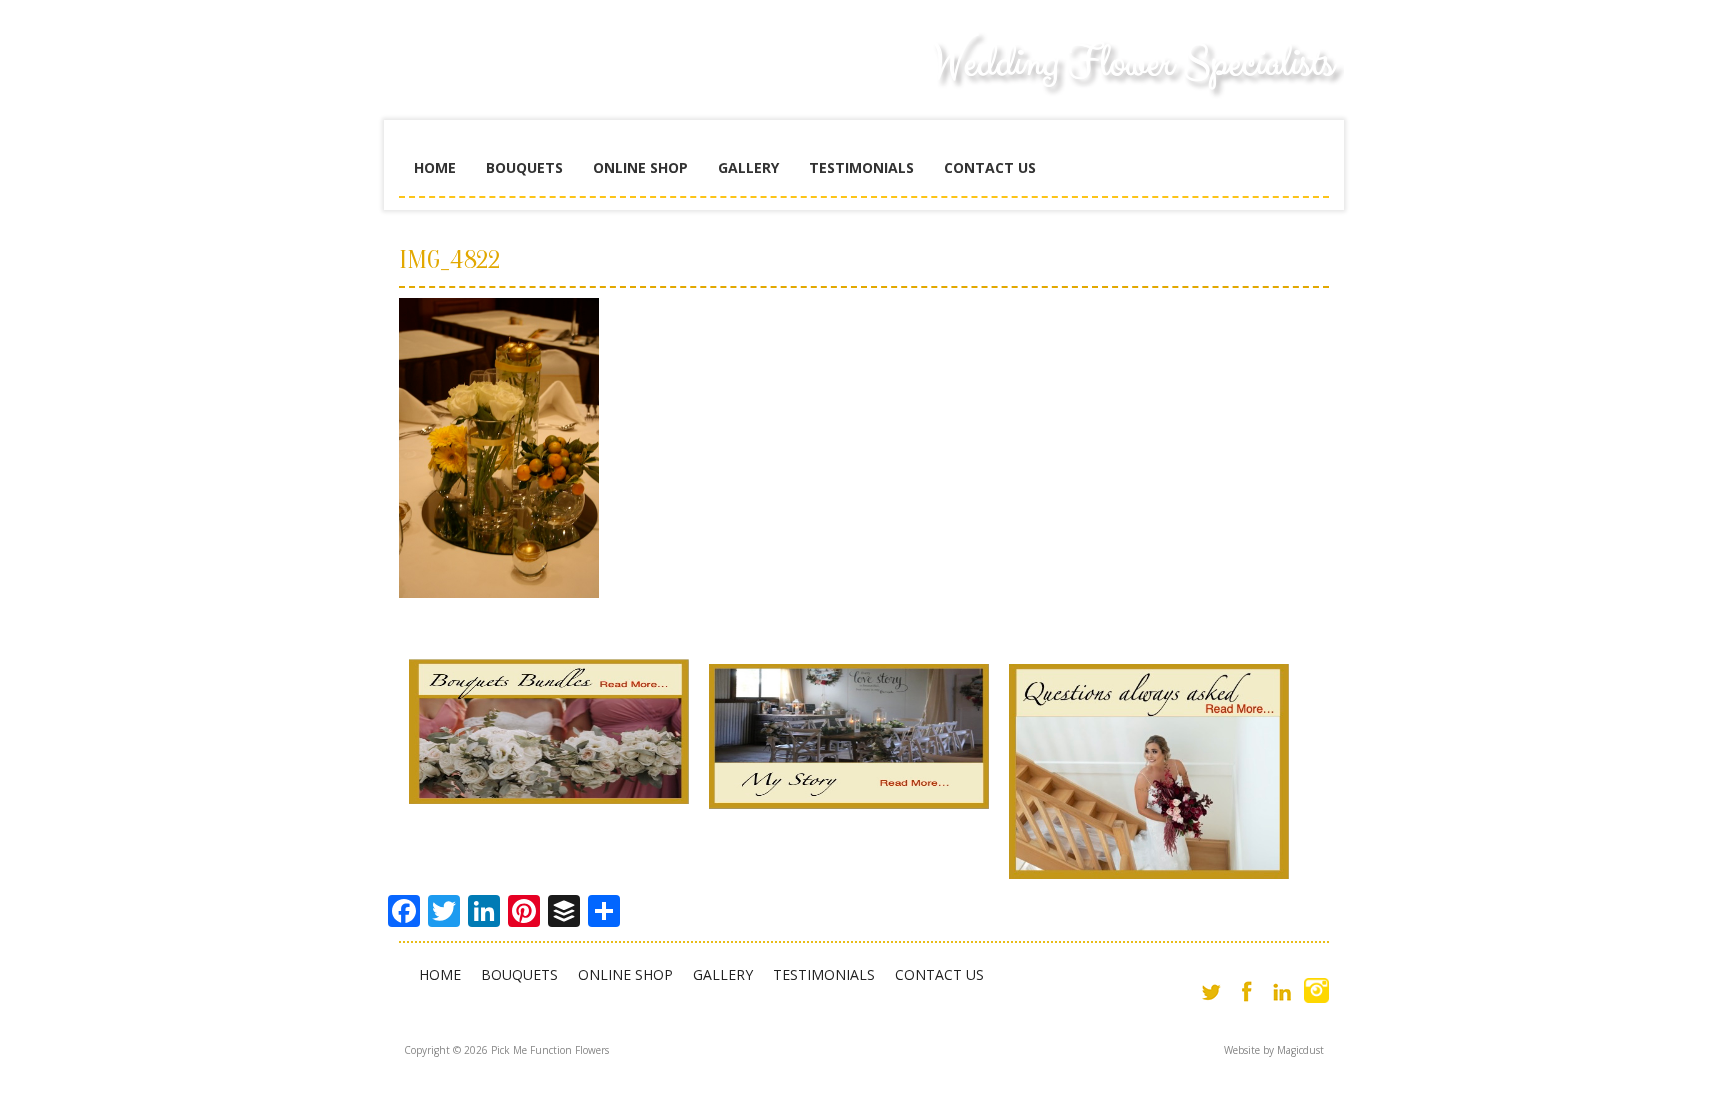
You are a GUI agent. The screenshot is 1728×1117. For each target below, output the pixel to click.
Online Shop (640, 167)
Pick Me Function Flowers (549, 80)
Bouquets (524, 167)
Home (435, 167)
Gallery (748, 167)
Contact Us (990, 167)
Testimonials (861, 167)
